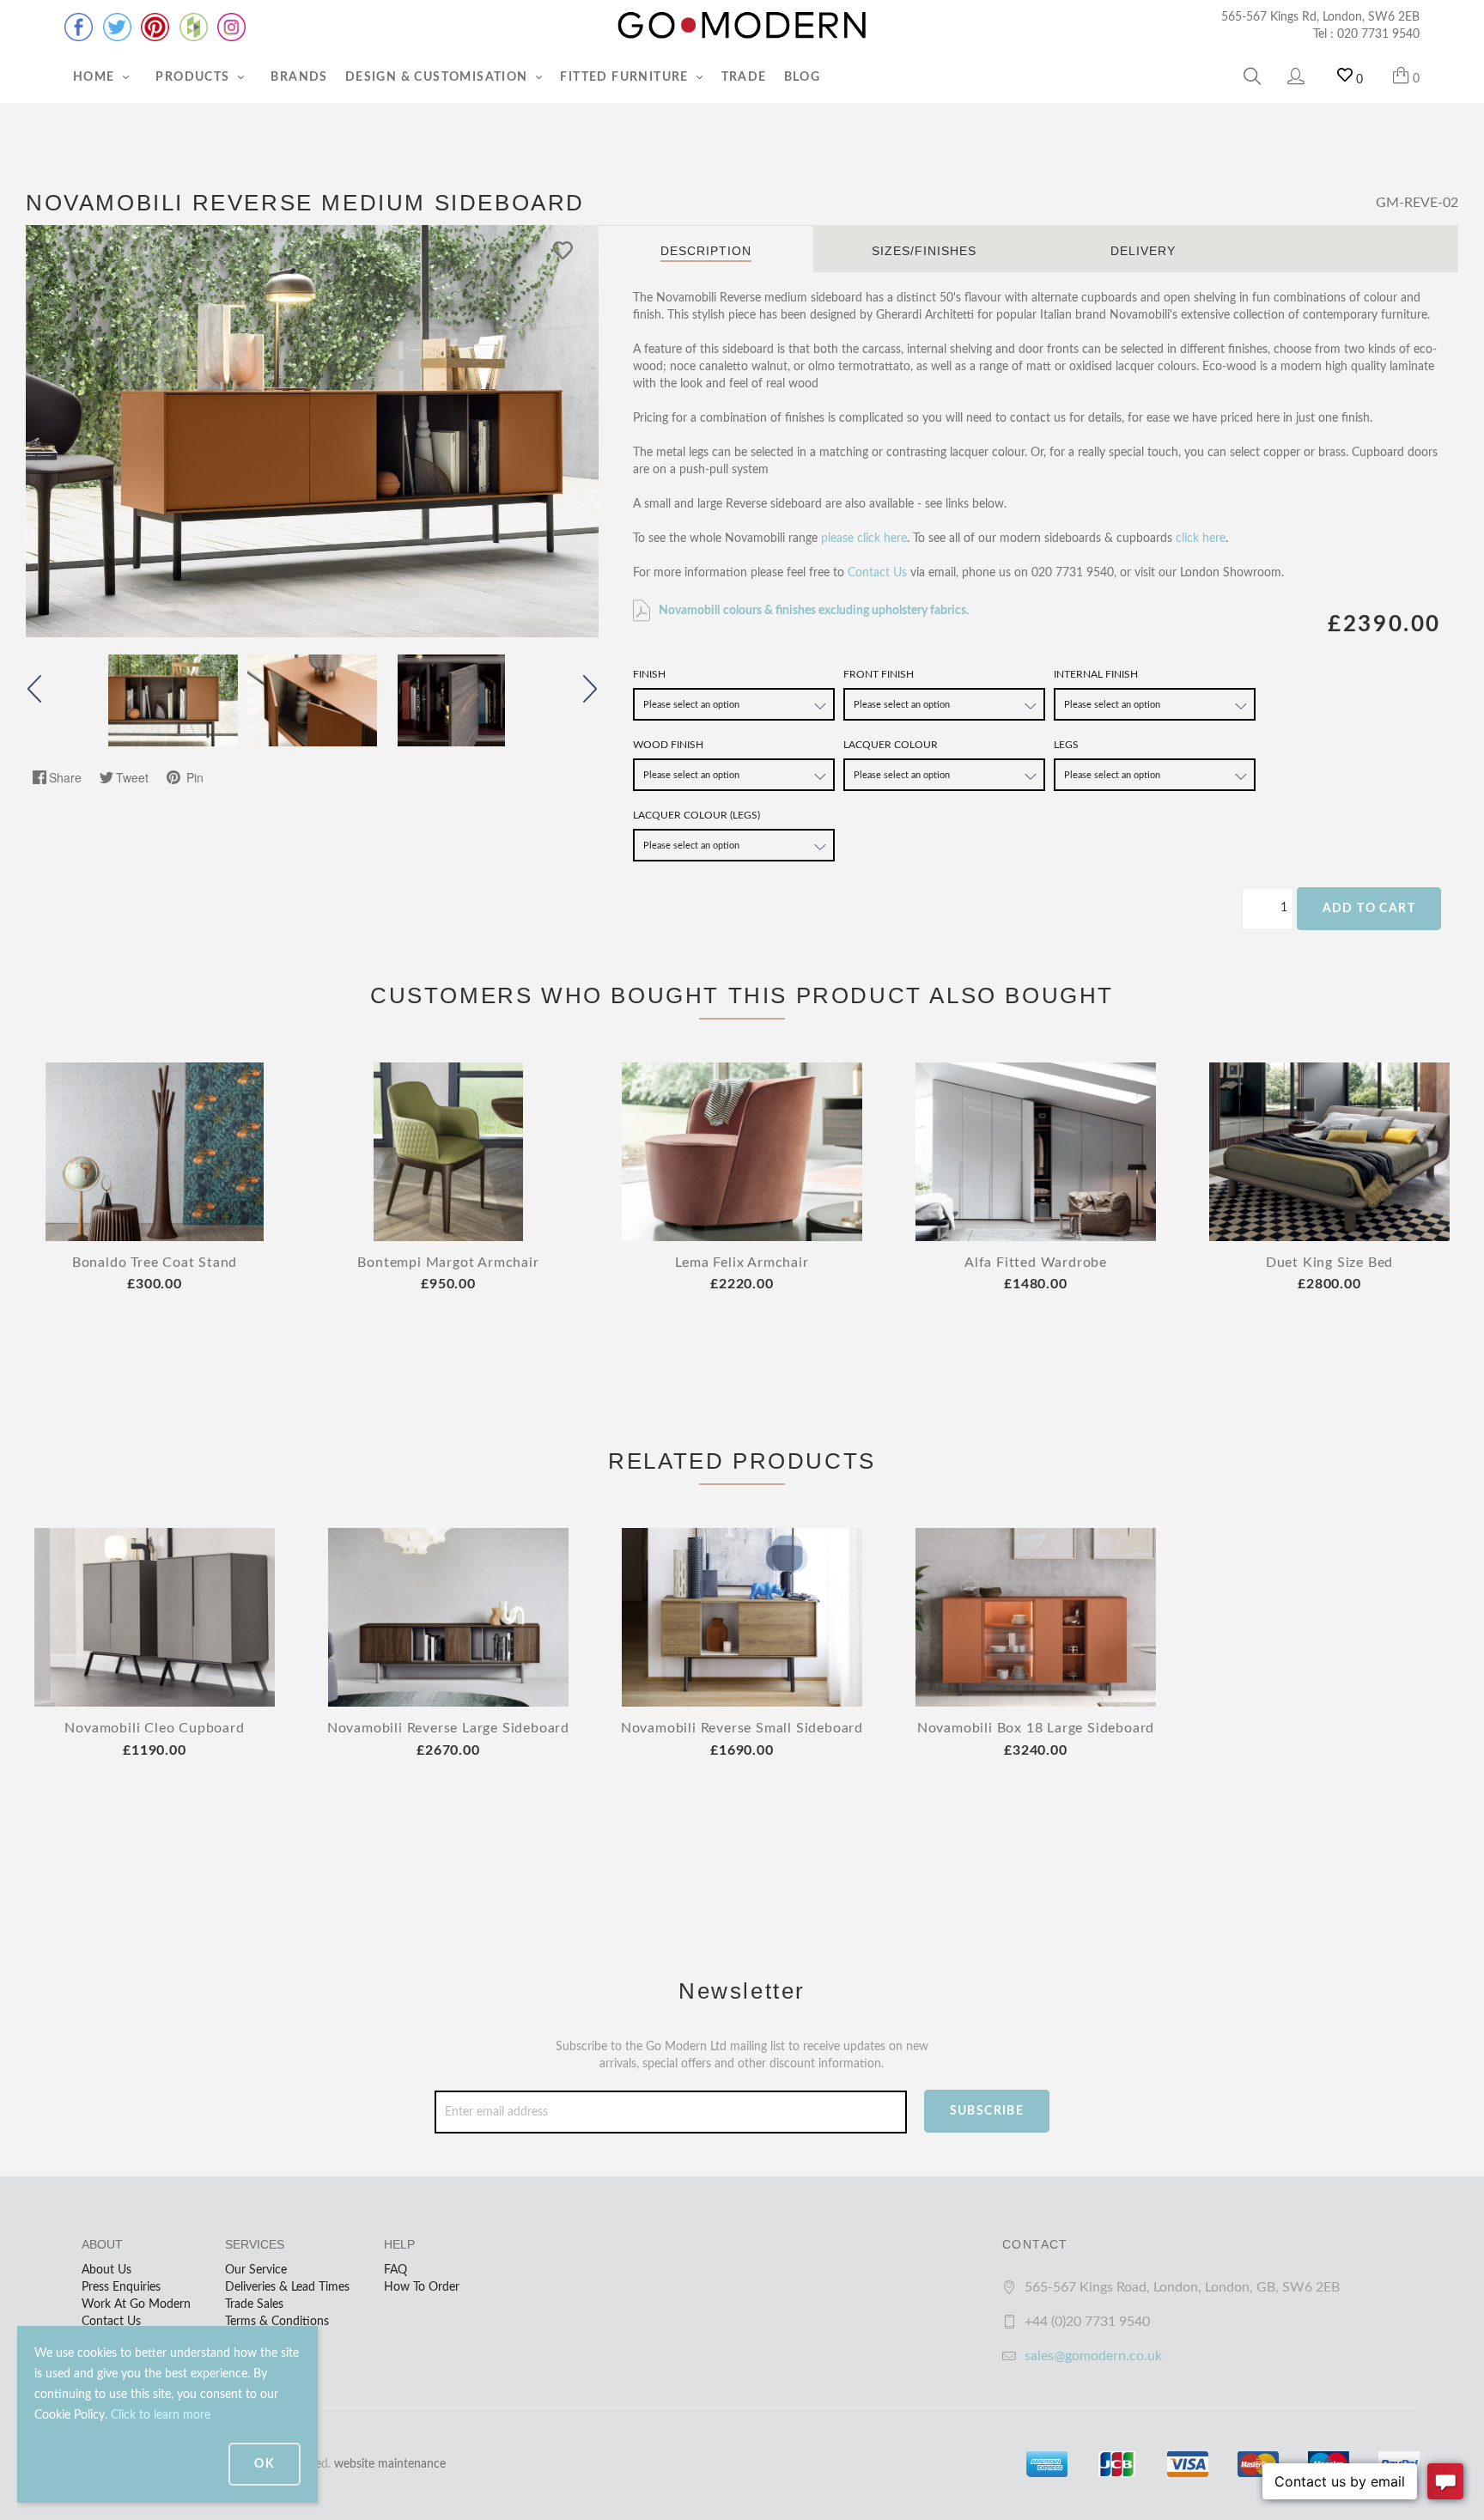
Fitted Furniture (626, 77)
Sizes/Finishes (924, 251)
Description (706, 251)
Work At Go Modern (136, 2304)
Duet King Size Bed (1329, 1263)
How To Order (422, 2287)
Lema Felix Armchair (742, 1263)
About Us (106, 2270)
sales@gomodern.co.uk (1093, 2356)
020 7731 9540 (1378, 34)
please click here (864, 539)
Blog (803, 77)
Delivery (1143, 251)
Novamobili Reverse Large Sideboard (448, 1728)
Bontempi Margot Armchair (448, 1263)
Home (96, 77)
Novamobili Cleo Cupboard (154, 1728)
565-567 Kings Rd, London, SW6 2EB (1320, 17)
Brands (299, 77)
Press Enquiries (121, 2287)
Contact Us (877, 573)
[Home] (742, 26)
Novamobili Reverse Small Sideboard (742, 1728)
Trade (744, 77)
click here (1201, 539)
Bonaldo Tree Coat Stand (155, 1263)
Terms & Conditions (277, 2322)
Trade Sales (254, 2304)
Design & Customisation (438, 77)
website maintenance (390, 2464)
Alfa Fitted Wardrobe (1036, 1263)
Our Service (256, 2270)
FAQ (395, 2270)
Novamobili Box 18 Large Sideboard (1036, 1728)
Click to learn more (161, 2415)
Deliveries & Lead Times (287, 2287)
